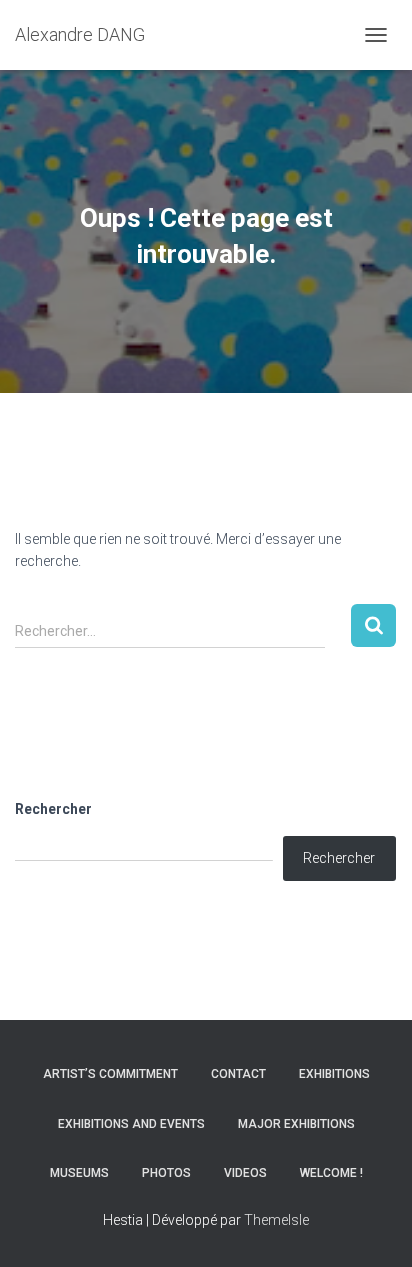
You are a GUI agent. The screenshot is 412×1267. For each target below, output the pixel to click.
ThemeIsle (276, 1220)
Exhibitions (334, 1074)
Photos (166, 1173)
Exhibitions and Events (131, 1124)
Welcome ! (331, 1173)
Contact (238, 1074)
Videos (245, 1173)
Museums (79, 1173)
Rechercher (53, 809)
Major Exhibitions (296, 1124)
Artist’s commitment (110, 1074)
